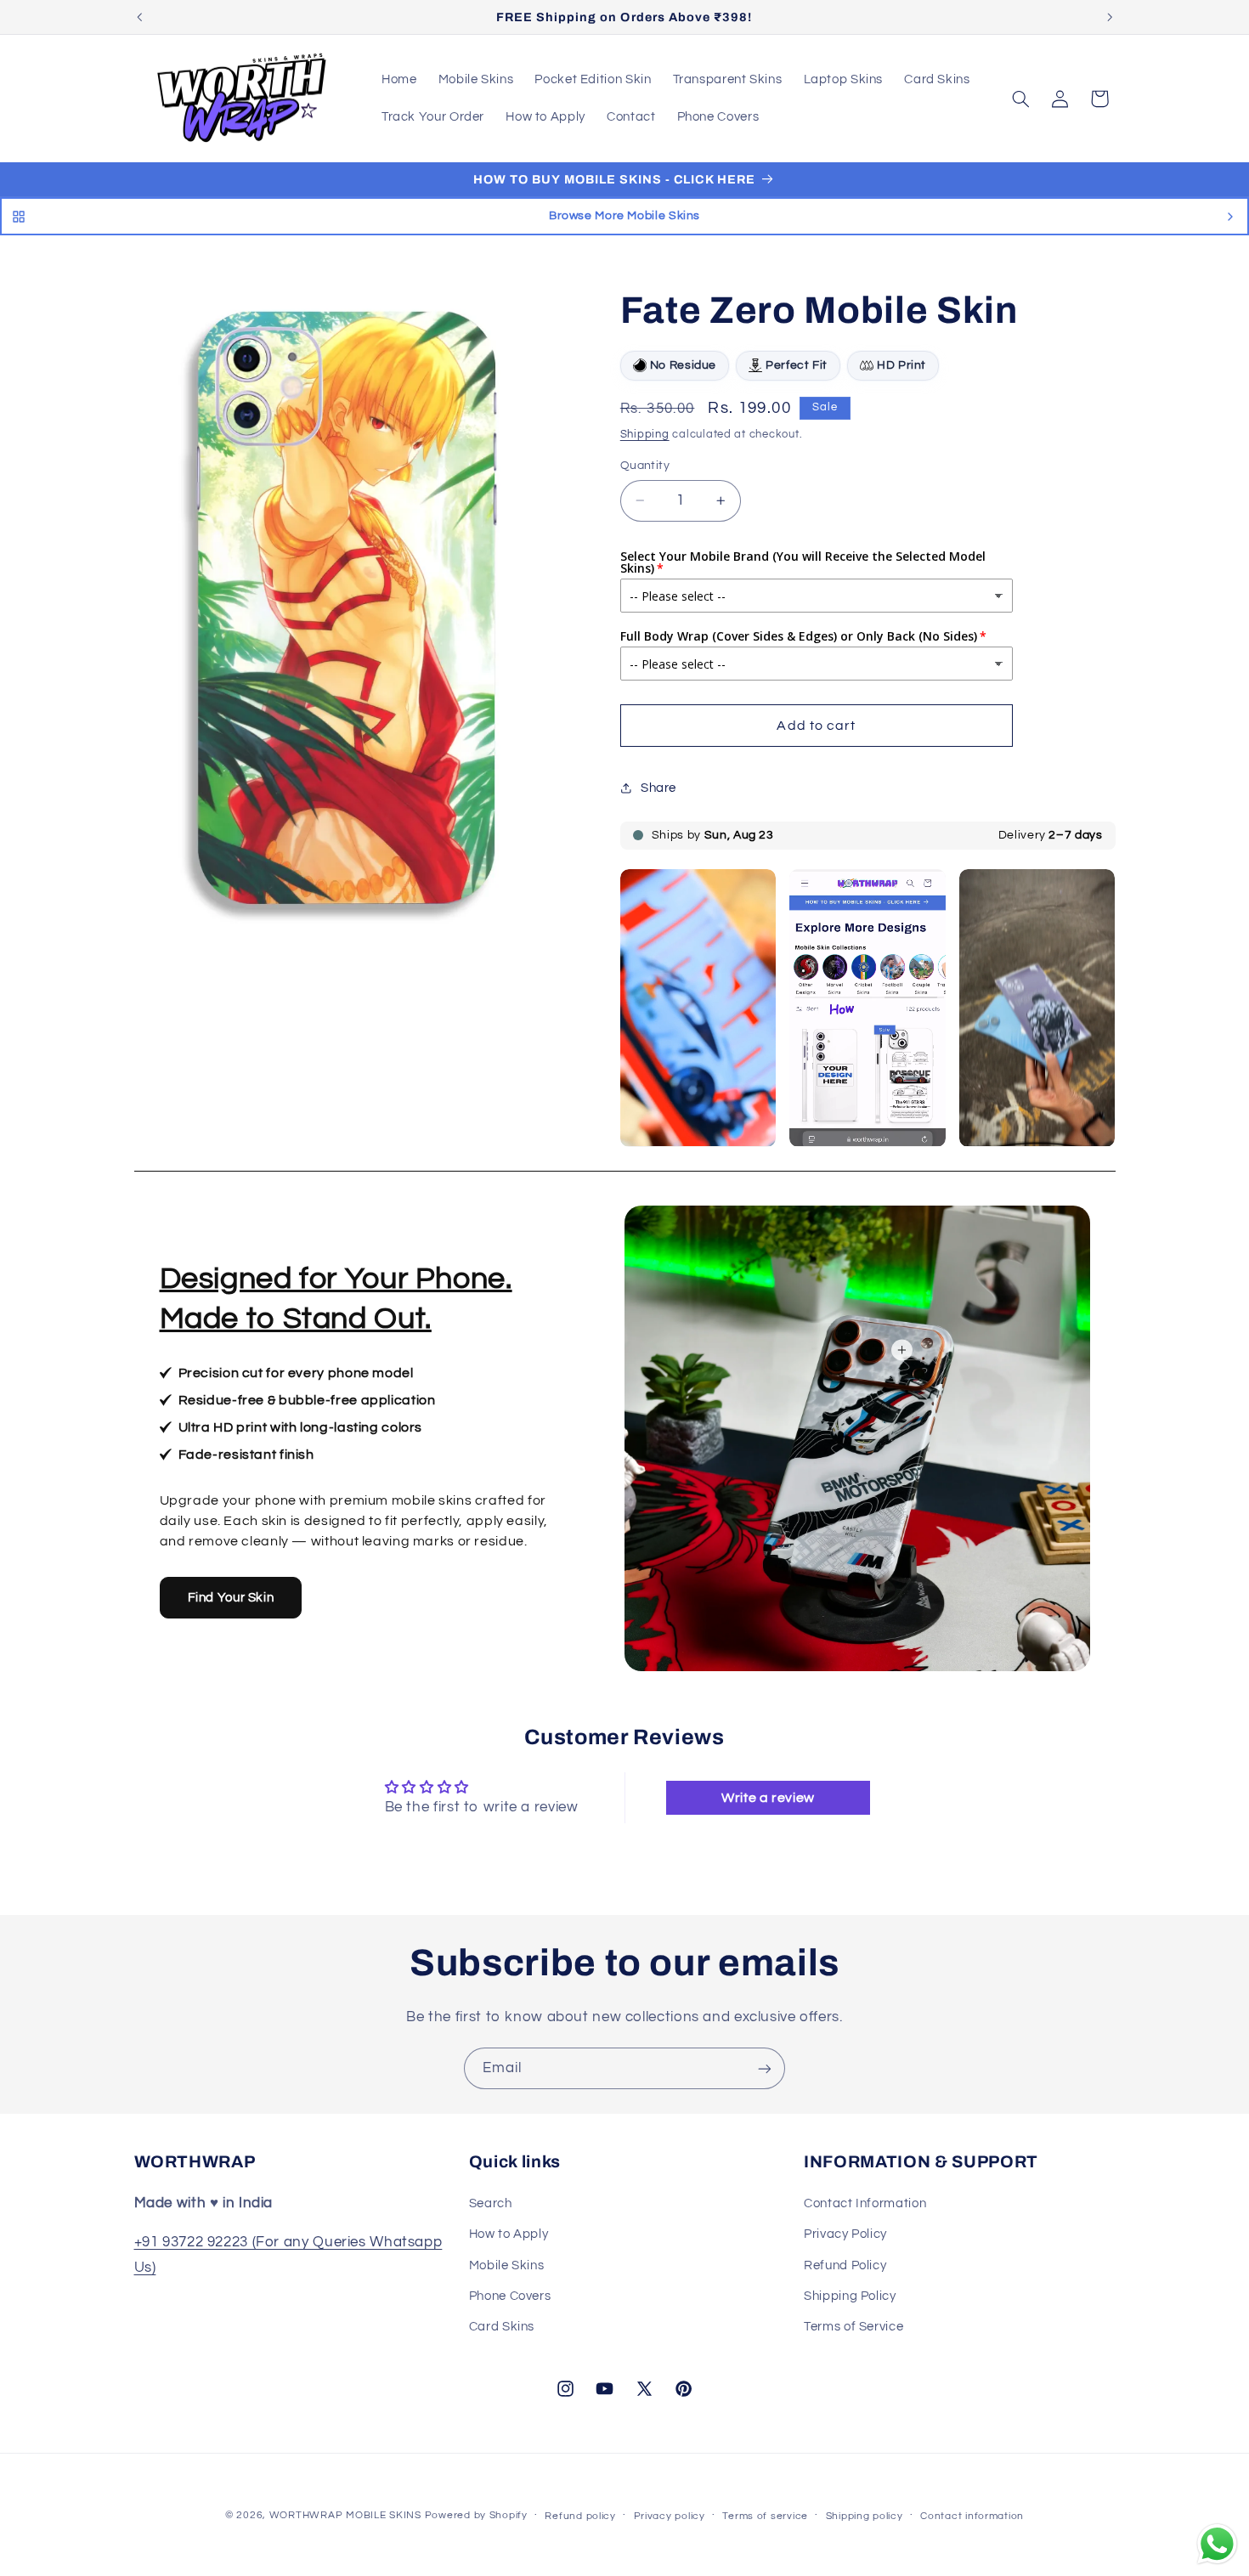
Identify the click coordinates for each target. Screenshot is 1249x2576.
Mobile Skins (507, 2265)
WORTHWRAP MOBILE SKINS (345, 2515)
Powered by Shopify (476, 2515)
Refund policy (580, 2516)
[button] (1020, 99)
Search (491, 2203)
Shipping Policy (850, 2295)
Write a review (768, 1798)
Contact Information (865, 2203)
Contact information (972, 2516)
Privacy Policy (845, 2234)
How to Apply (509, 2234)
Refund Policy (845, 2265)
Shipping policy (865, 2516)
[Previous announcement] (139, 17)
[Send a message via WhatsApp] (1217, 2544)
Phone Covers (510, 2295)
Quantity (645, 466)
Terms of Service (853, 2327)
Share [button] (658, 788)
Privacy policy (670, 2516)
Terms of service (765, 2516)
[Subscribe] (765, 2068)
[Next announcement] (1110, 17)
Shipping (645, 434)
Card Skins (502, 2327)
